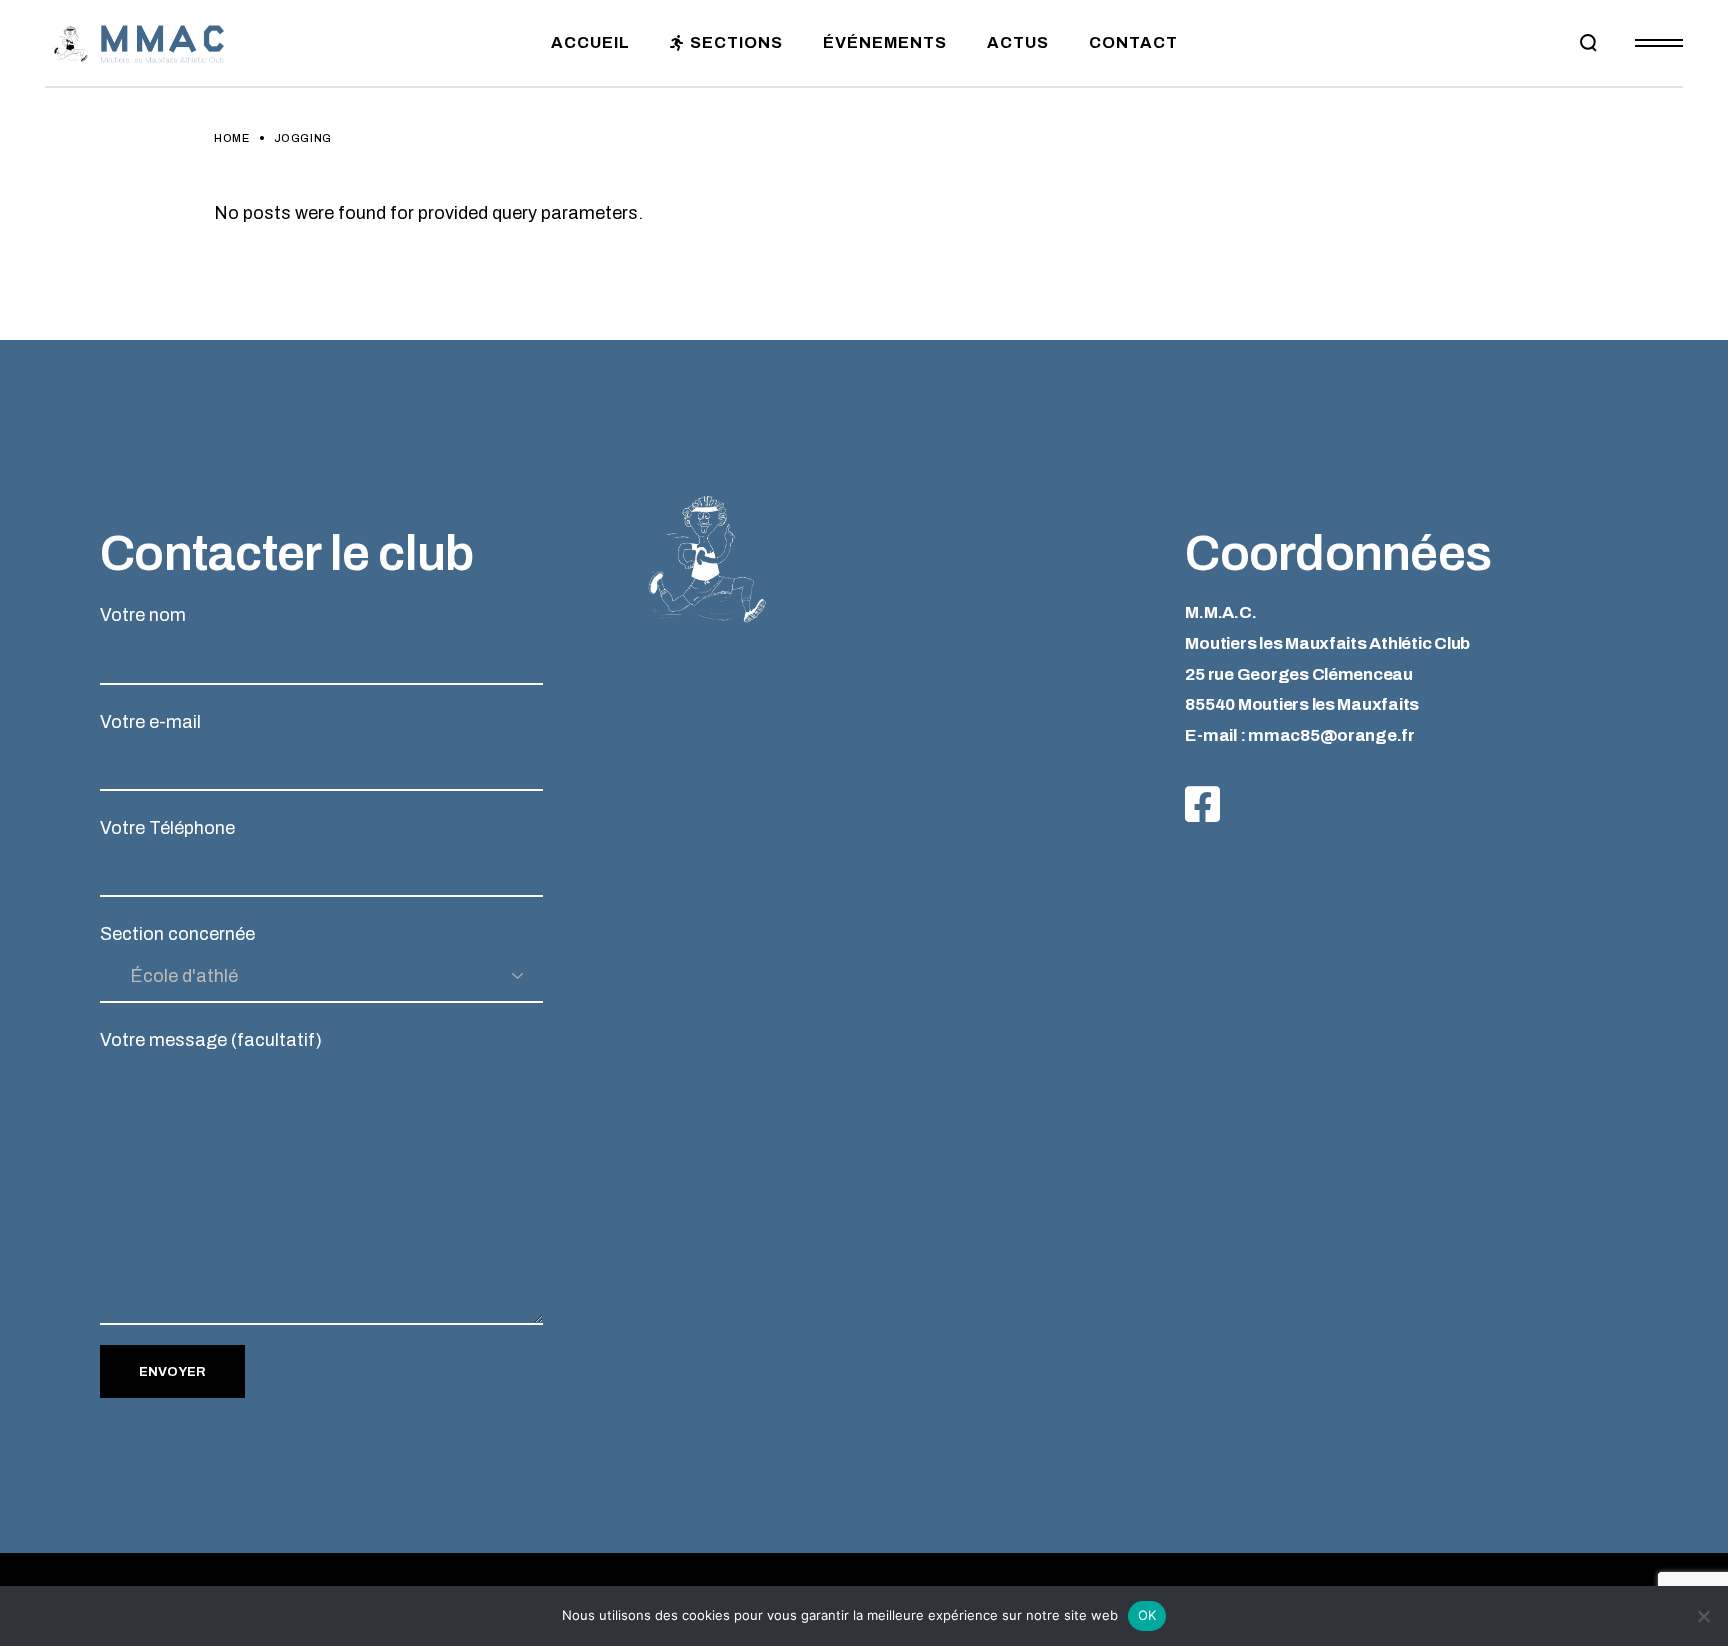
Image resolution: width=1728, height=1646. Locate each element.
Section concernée (177, 934)
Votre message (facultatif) (211, 1040)
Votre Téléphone (167, 828)
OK (1147, 1615)
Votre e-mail (150, 722)
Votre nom (143, 615)
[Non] (1703, 1616)
